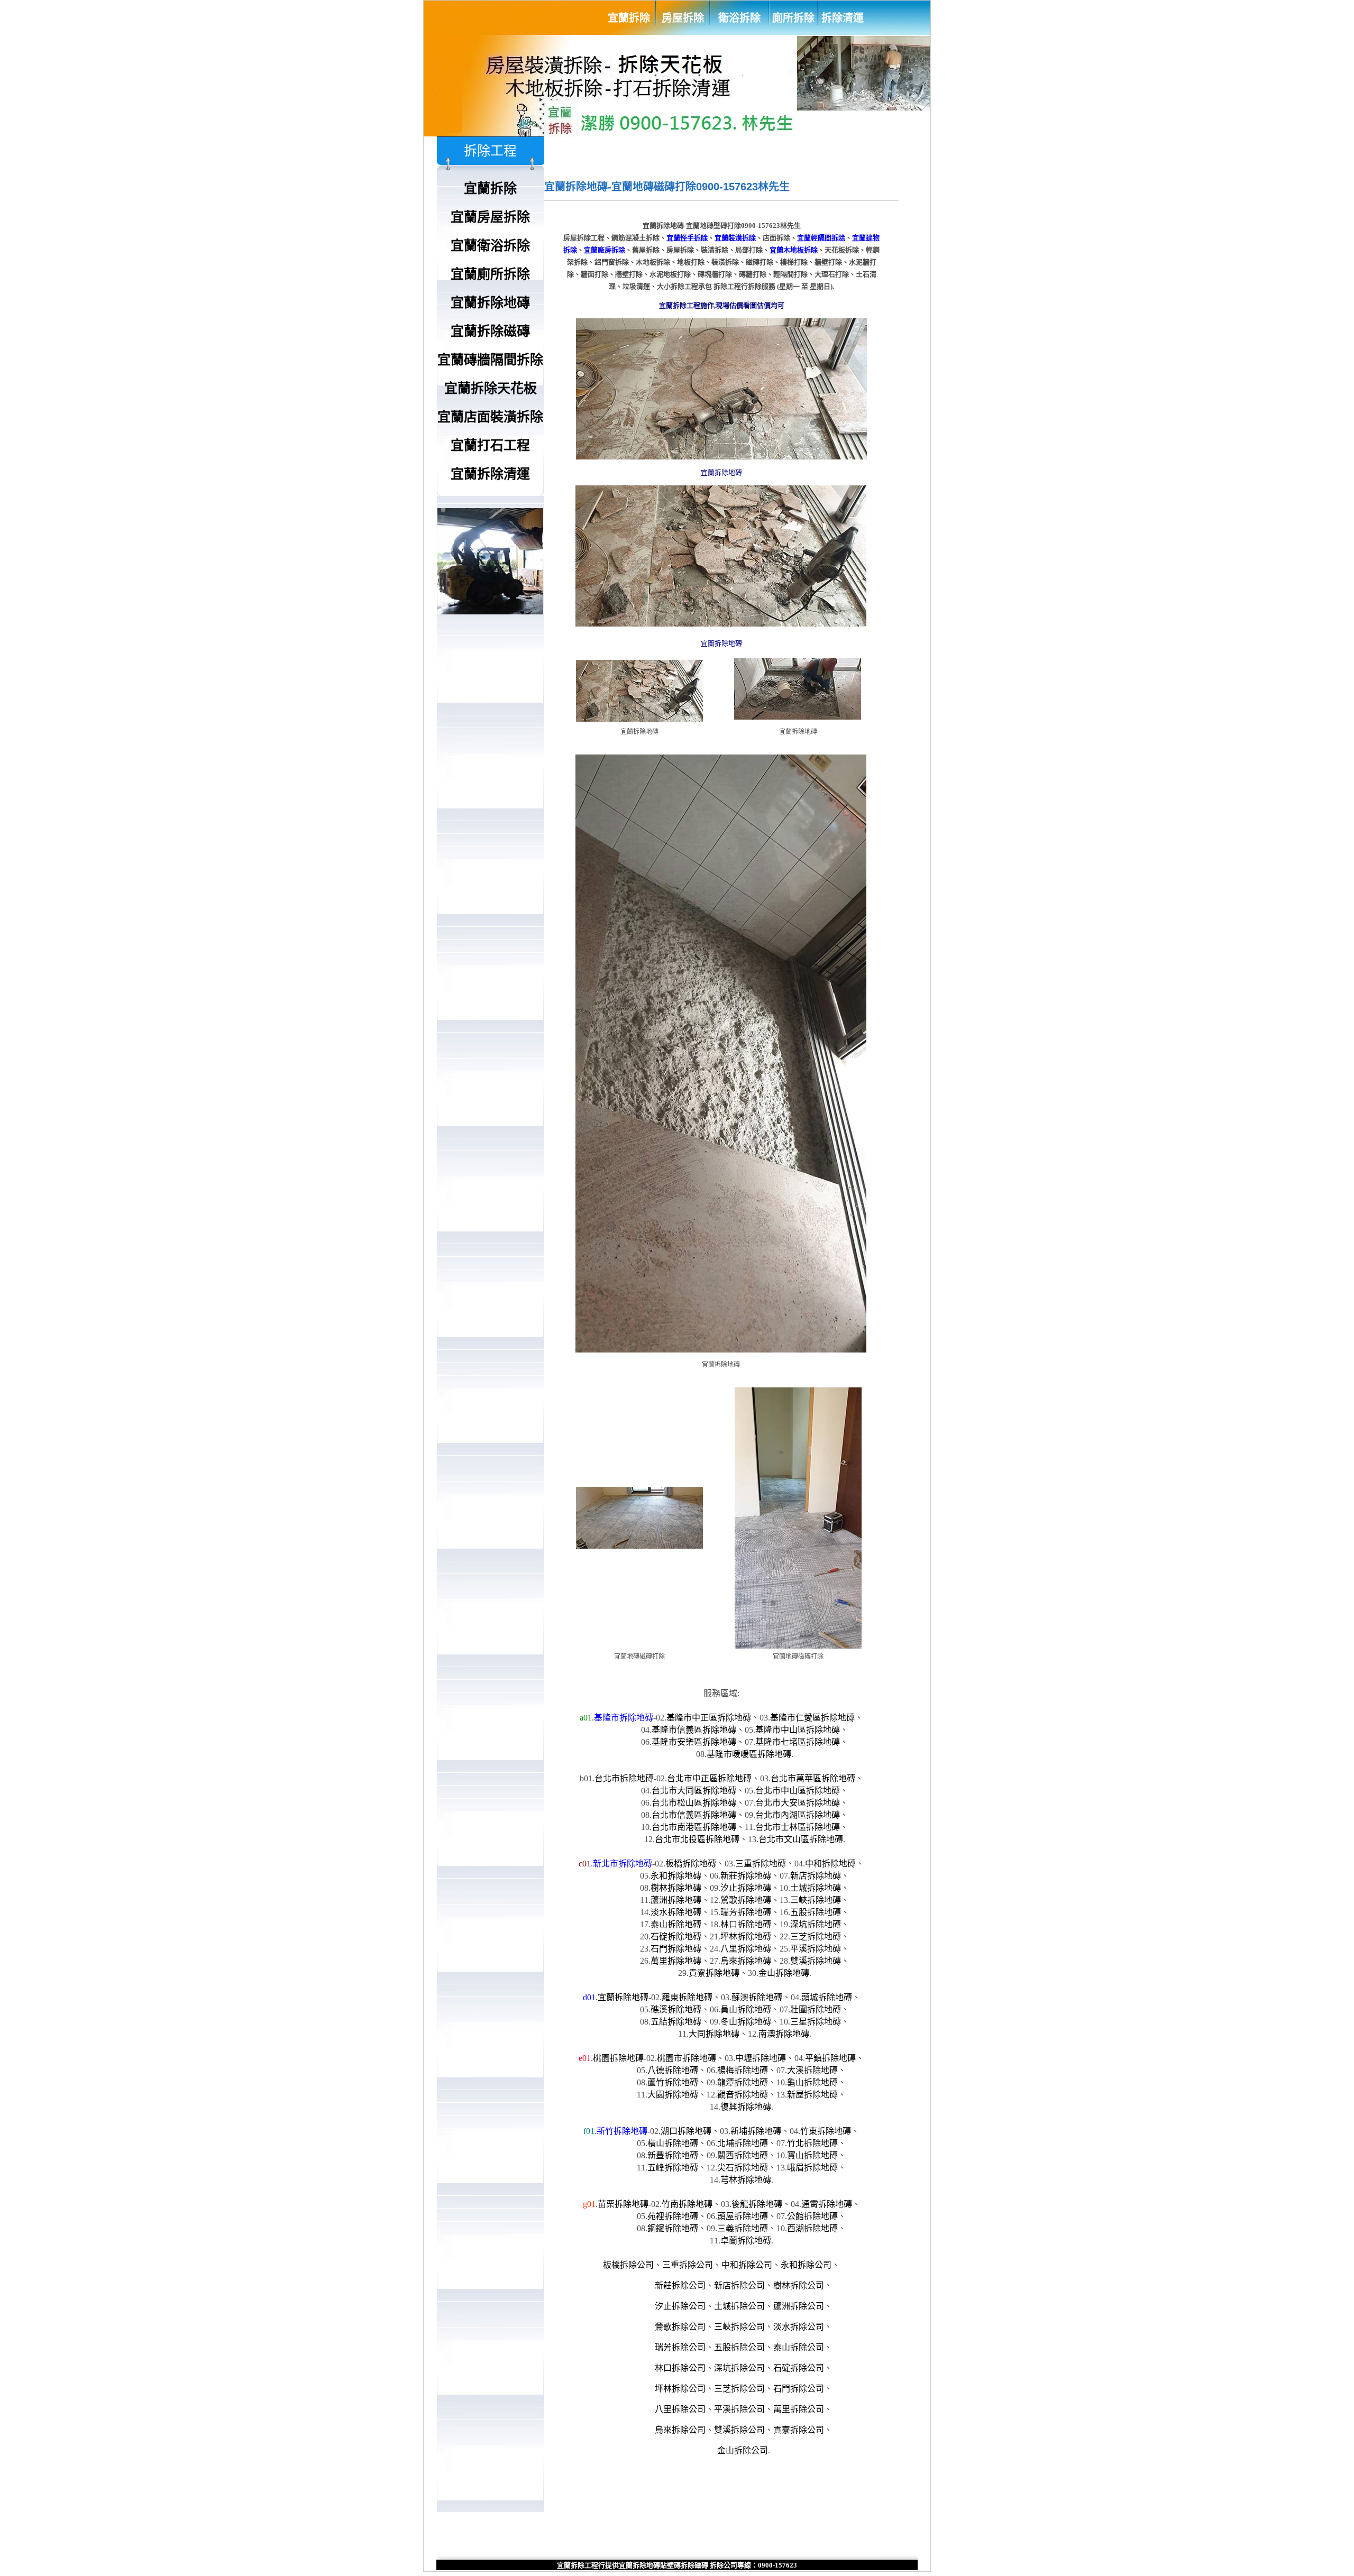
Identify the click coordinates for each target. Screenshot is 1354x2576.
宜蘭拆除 (629, 18)
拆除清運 (843, 18)
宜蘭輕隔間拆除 (821, 238)
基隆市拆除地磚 (624, 1718)
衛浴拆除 (739, 18)
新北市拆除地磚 (623, 1864)
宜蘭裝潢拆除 (735, 238)
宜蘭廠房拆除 (605, 250)
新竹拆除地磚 (622, 2131)
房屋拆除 (683, 18)
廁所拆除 (793, 18)
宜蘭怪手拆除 (687, 238)
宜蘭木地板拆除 (794, 250)
